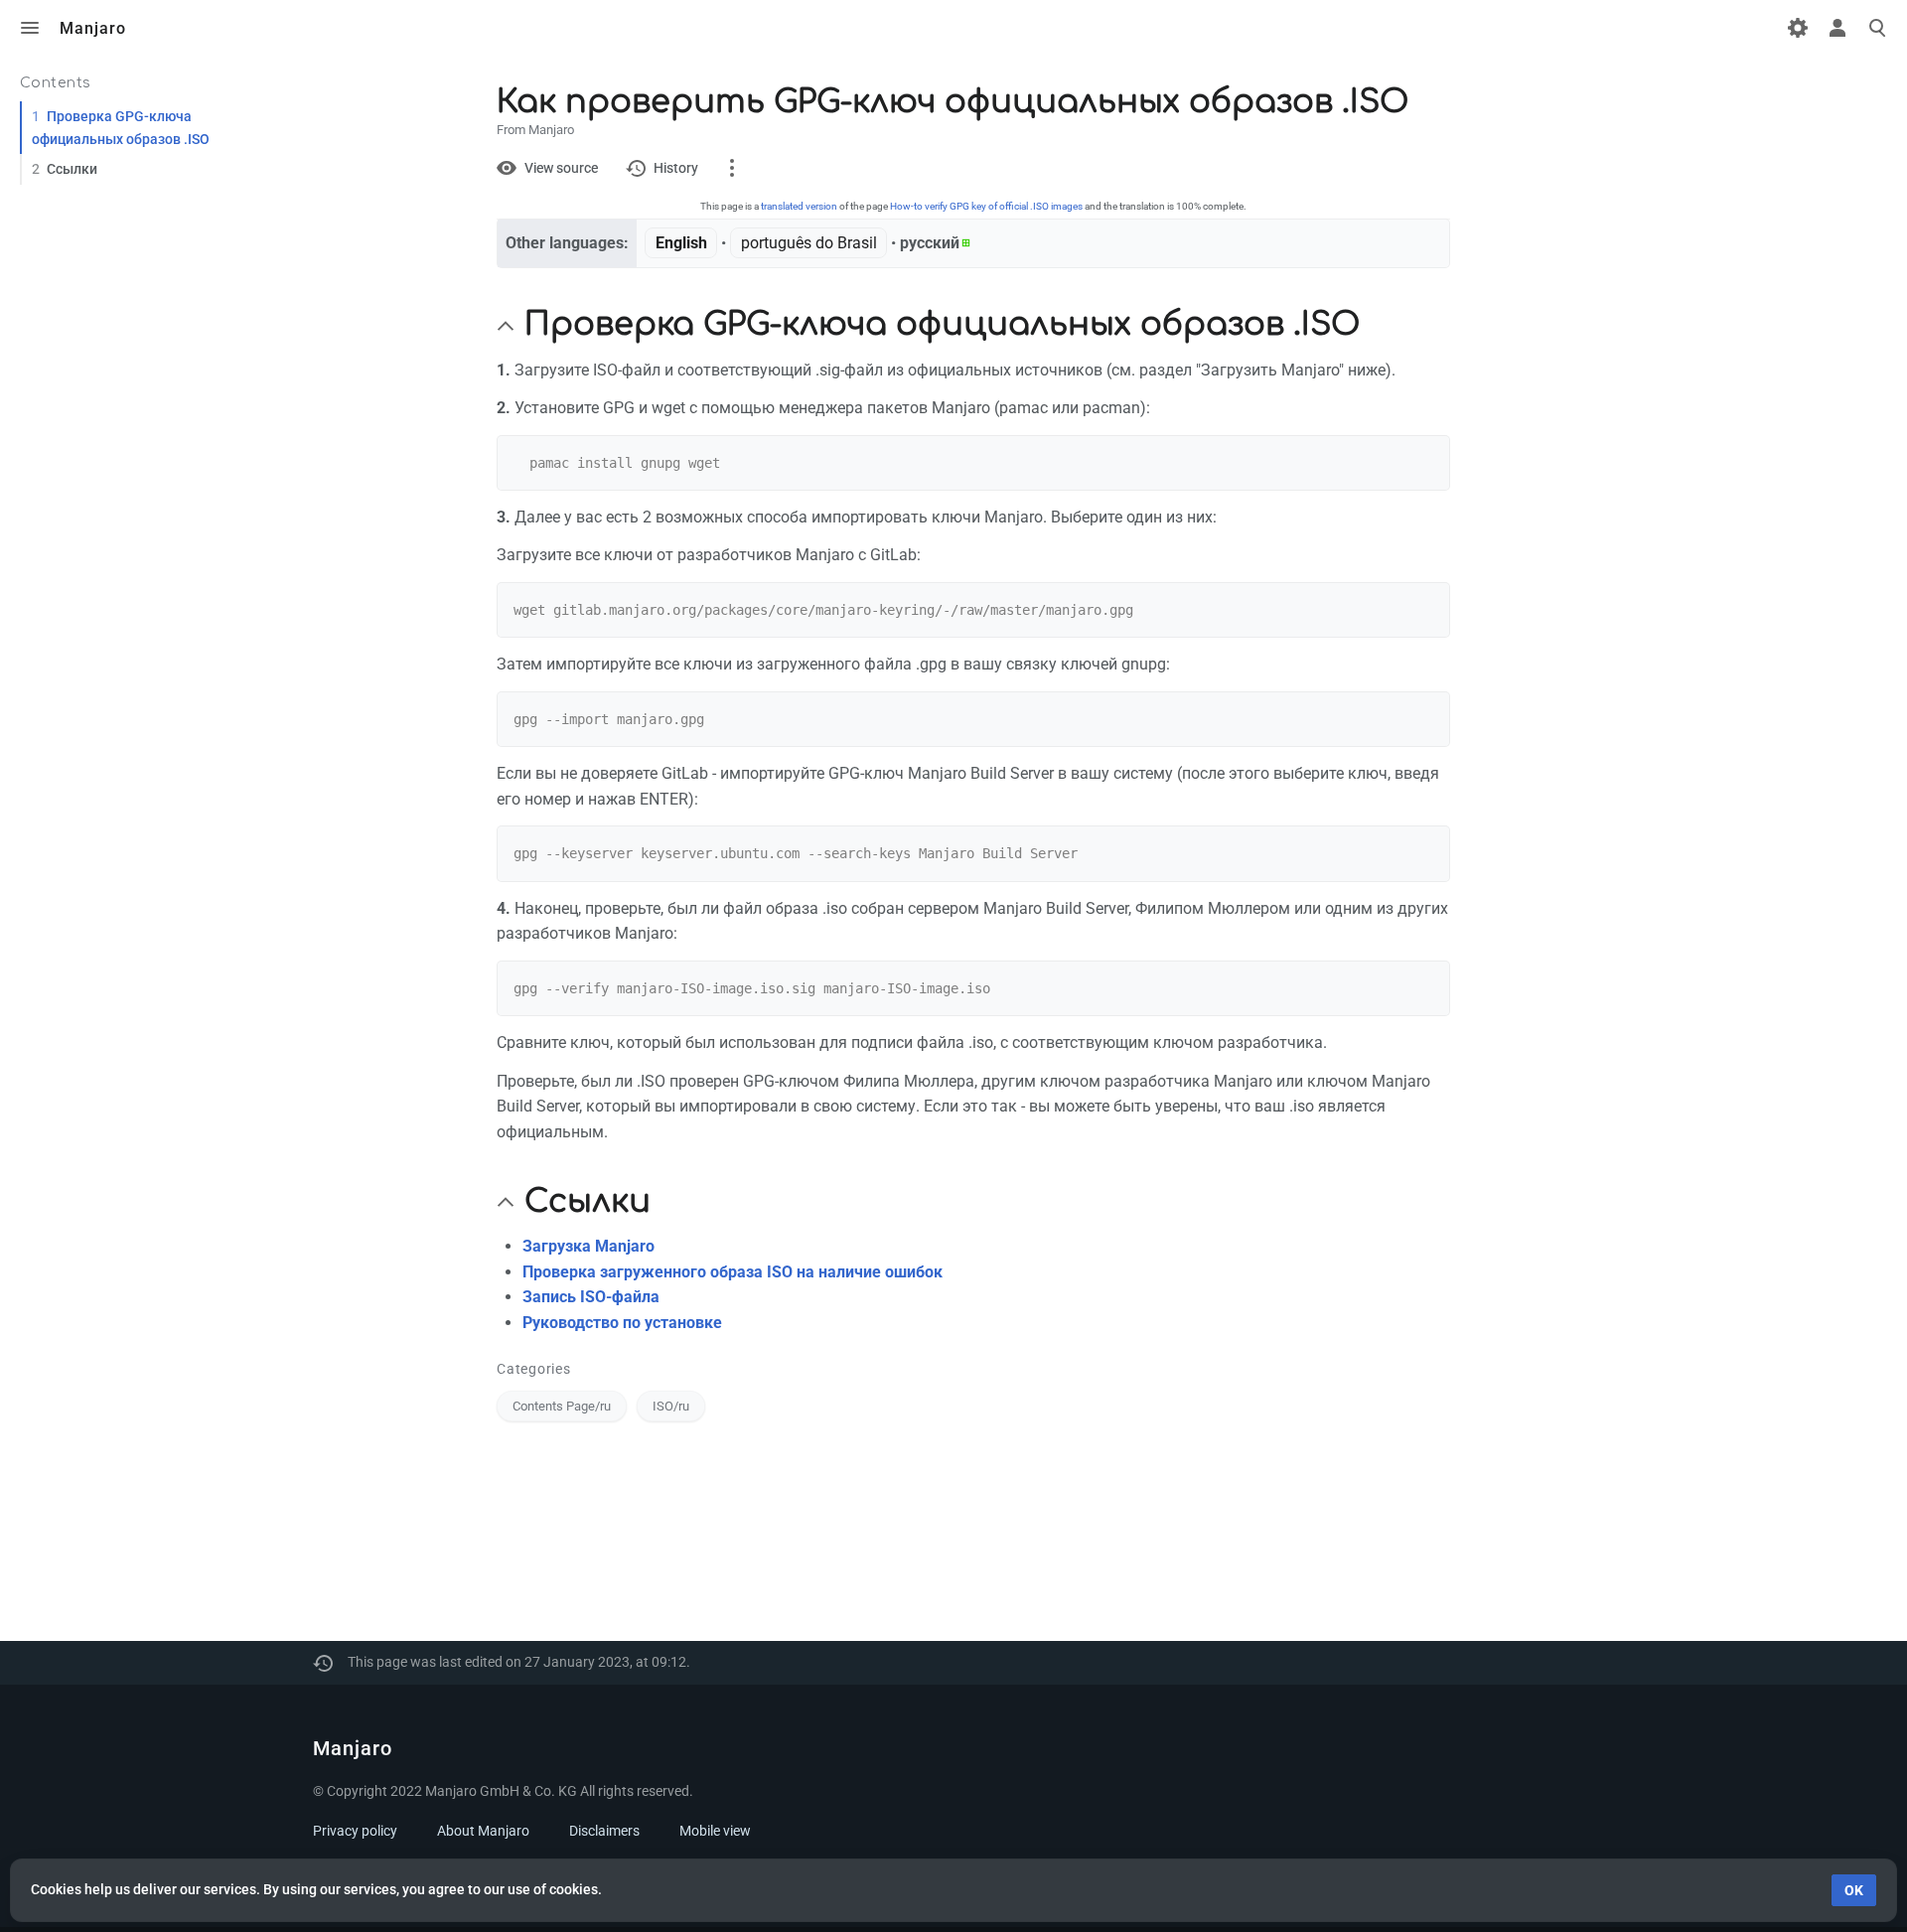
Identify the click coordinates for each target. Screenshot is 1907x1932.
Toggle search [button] (1877, 28)
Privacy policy (355, 1831)
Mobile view (715, 1831)
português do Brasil (809, 243)
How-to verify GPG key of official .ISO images (986, 206)
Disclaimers (604, 1831)
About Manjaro (483, 1831)
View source (561, 168)
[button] (506, 326)
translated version (799, 206)
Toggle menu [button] (30, 28)
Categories (534, 1369)
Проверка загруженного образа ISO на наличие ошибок (733, 1272)
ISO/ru (671, 1406)
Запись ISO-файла (591, 1297)
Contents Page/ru (562, 1406)
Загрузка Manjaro (588, 1246)
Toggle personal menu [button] (1837, 28)
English (681, 243)
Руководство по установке (622, 1323)
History (676, 168)
